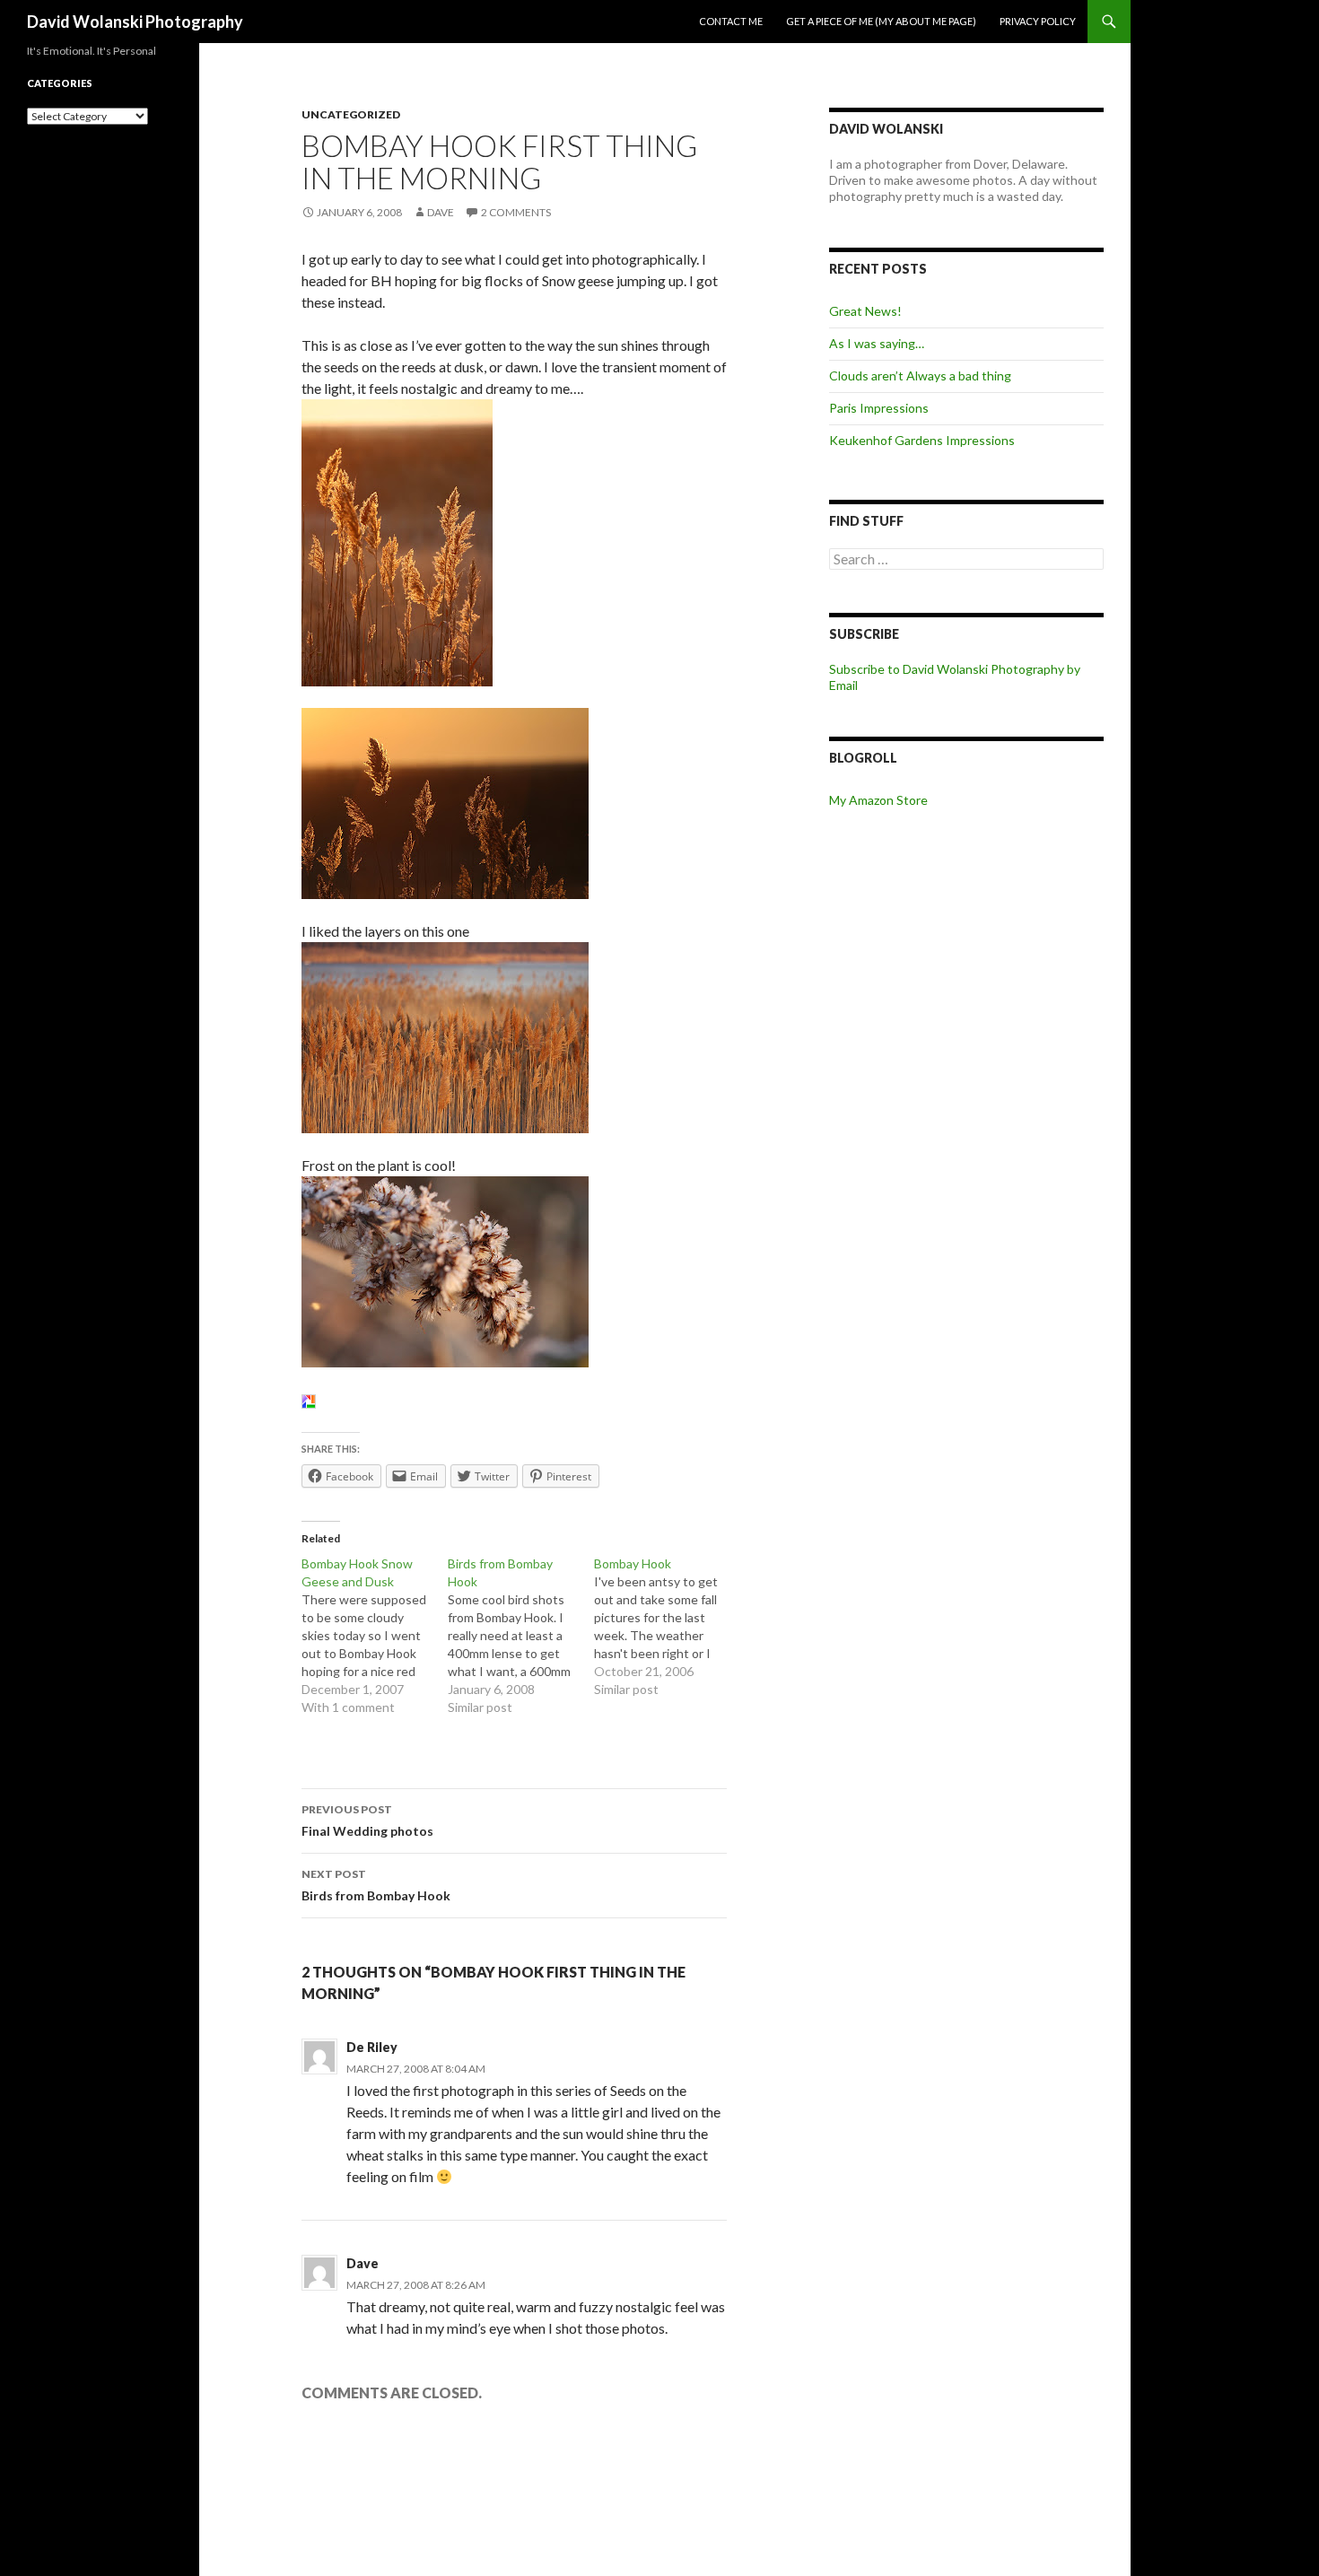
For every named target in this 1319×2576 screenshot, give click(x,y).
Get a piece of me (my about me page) (881, 21)
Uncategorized (351, 114)
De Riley (372, 2047)
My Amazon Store (878, 800)
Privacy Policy (1038, 21)
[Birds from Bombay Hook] (521, 1636)
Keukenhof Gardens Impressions (922, 440)
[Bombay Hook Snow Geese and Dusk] (375, 1636)
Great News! (865, 311)
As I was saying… (877, 343)
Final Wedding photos (367, 1821)
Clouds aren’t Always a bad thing (920, 375)
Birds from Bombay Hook (376, 1885)
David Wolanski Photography (135, 22)
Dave (441, 212)
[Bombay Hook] (667, 1627)
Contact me (731, 21)
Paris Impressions (879, 408)
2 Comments (516, 212)
